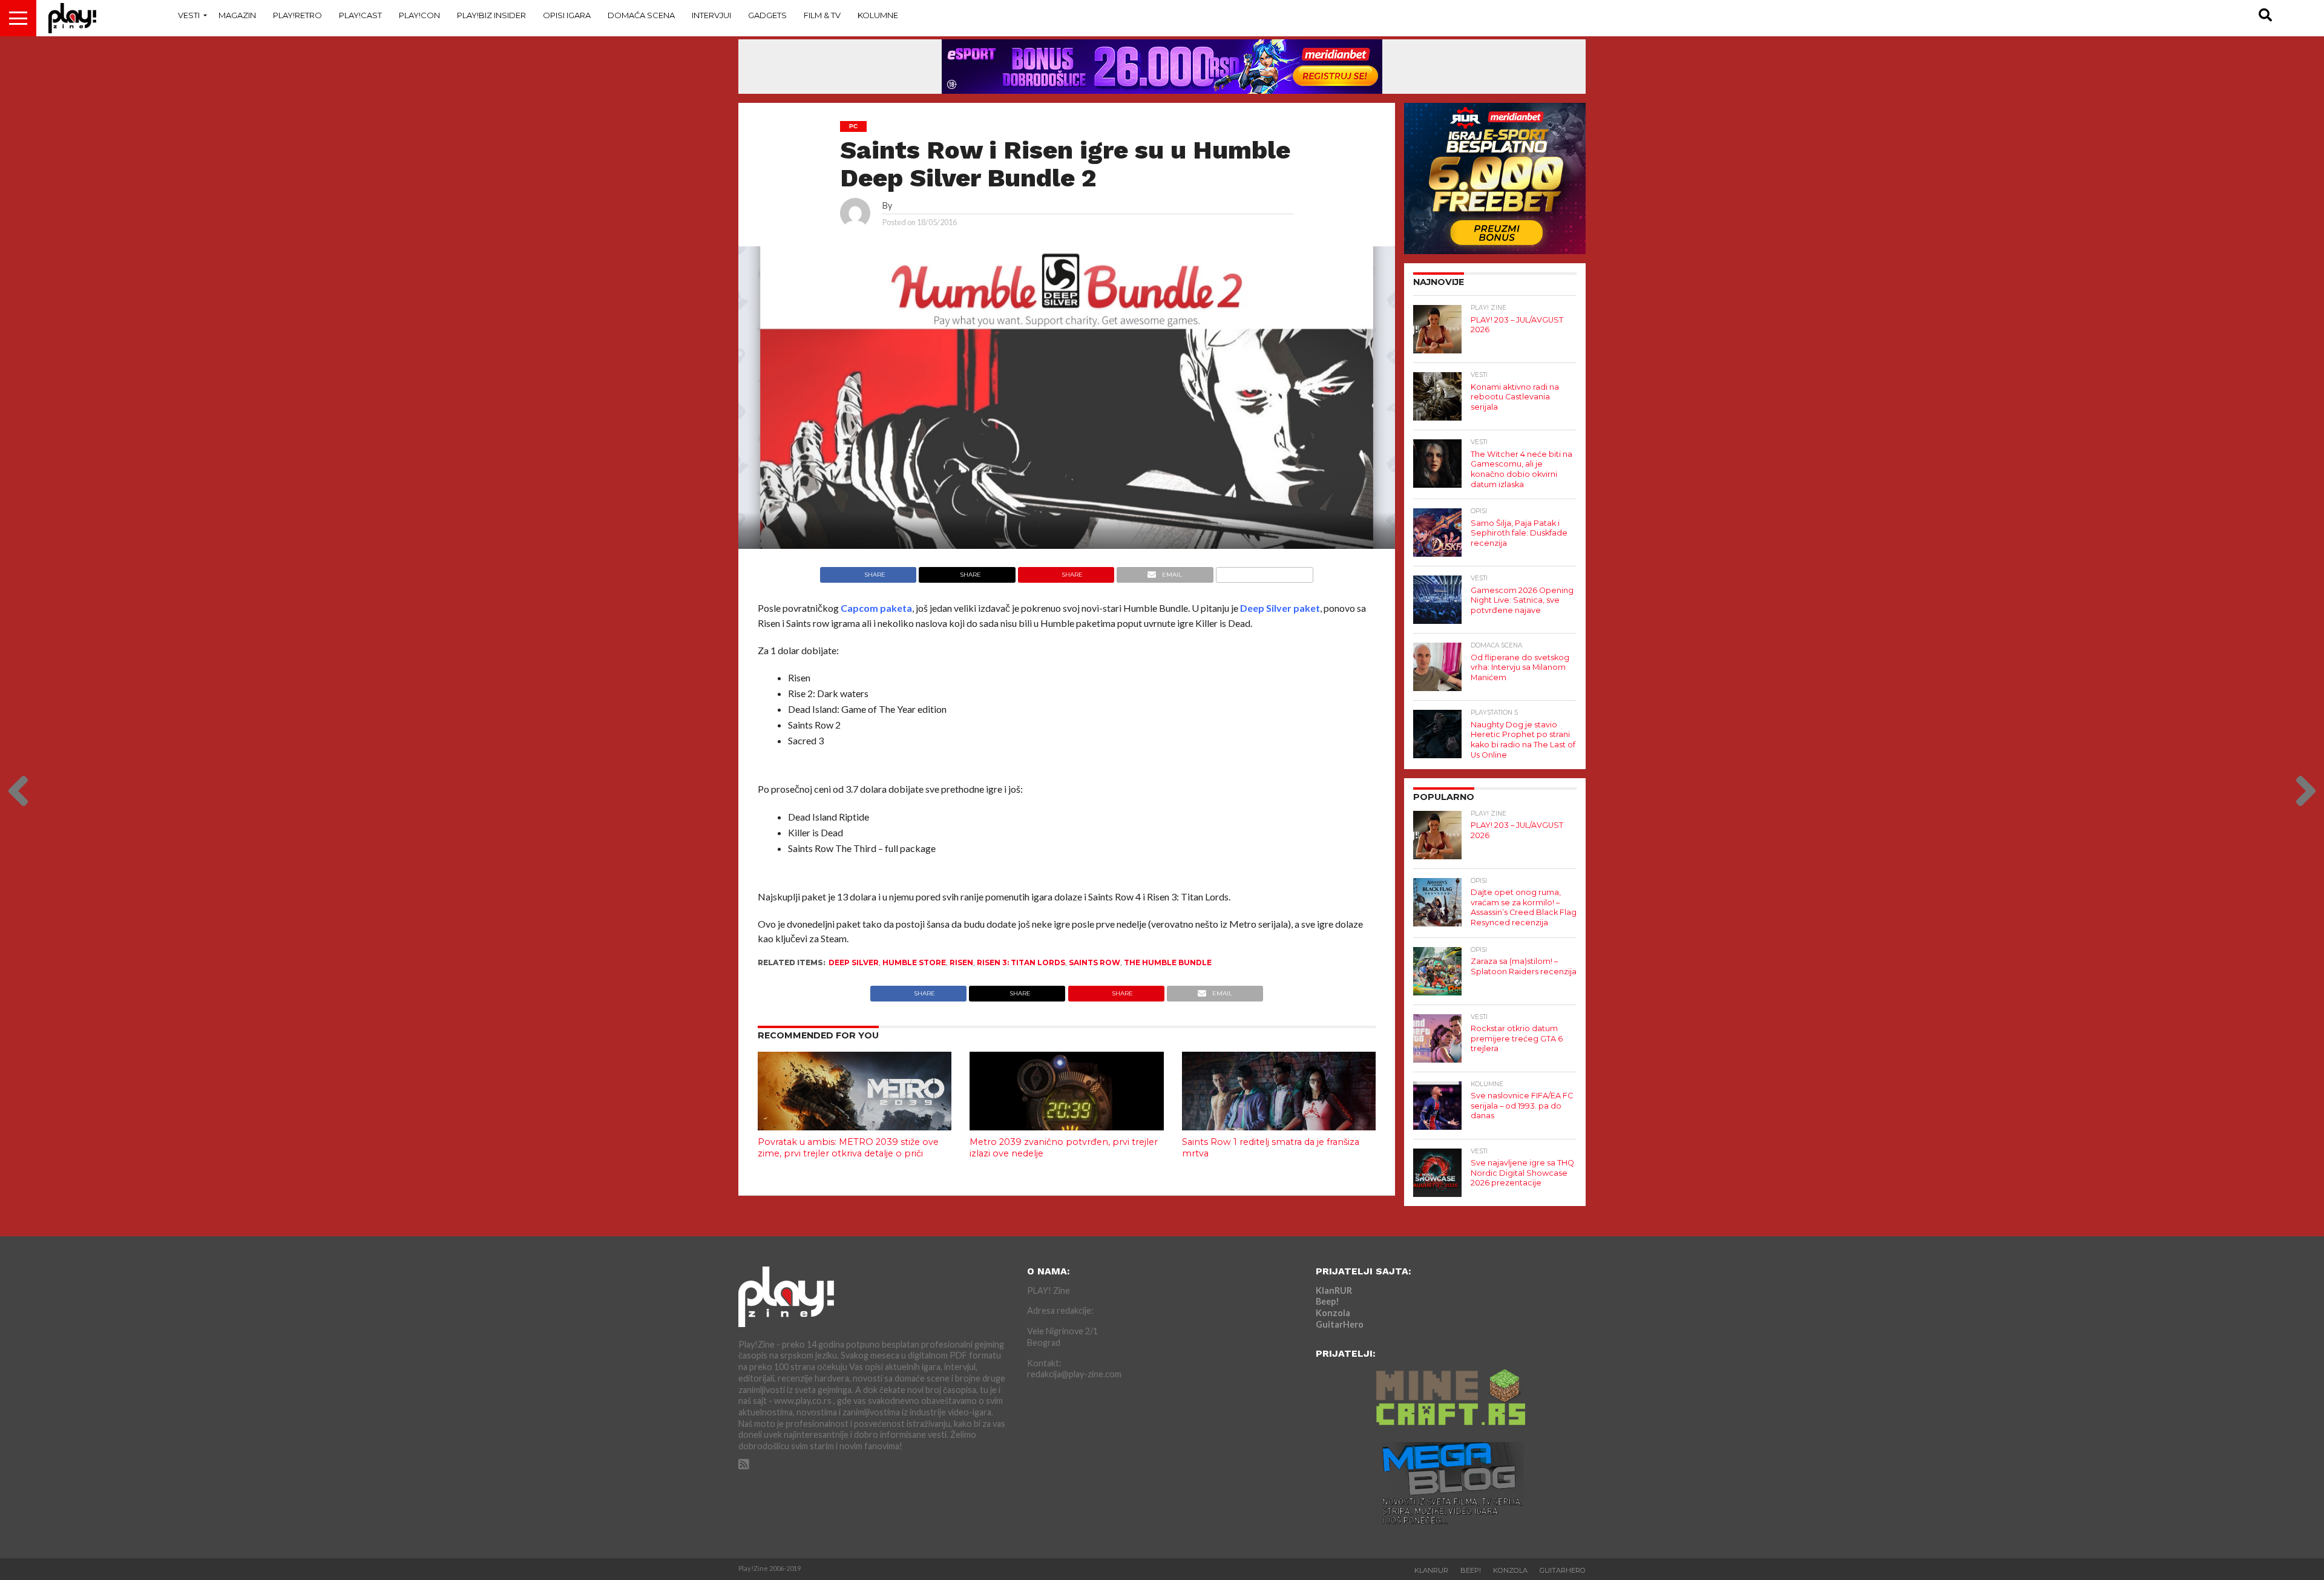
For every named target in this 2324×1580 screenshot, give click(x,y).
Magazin (237, 15)
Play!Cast (360, 15)
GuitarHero (1340, 1324)
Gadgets (767, 15)
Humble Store (914, 962)
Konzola (1333, 1313)
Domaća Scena (641, 15)
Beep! (1328, 1301)
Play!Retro (297, 15)
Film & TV (822, 15)
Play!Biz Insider (491, 15)
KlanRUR (1334, 1290)
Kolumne (878, 15)
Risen (961, 962)
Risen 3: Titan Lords (1021, 962)
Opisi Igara (567, 15)
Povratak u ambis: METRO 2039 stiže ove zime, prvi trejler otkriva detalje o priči (848, 1148)
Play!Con (419, 15)
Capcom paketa (876, 608)
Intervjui (711, 15)
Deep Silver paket (1280, 608)
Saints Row (1095, 962)
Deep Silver (854, 962)
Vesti (189, 15)
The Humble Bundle (1168, 962)
